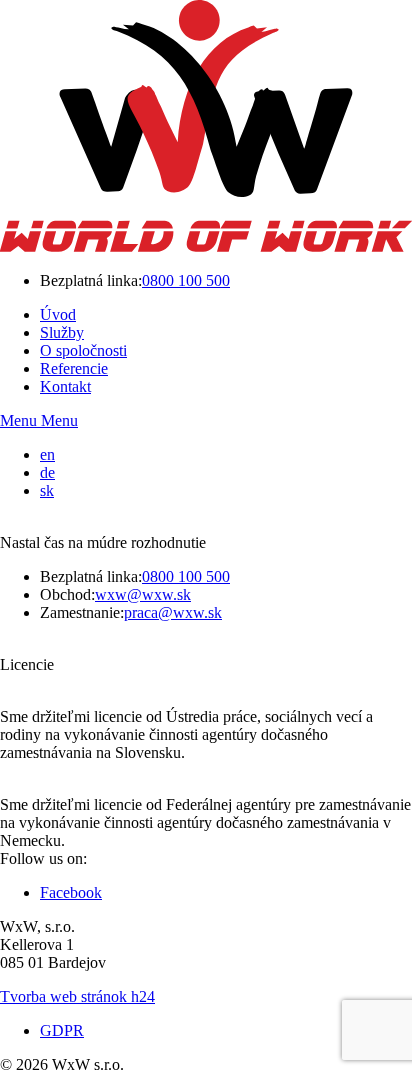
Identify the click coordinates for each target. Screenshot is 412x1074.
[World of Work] (206, 246)
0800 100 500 (186, 280)
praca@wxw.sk (173, 612)
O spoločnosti (83, 350)
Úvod (58, 314)
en (47, 454)
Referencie (74, 368)
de (47, 472)
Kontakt (65, 386)
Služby (62, 332)
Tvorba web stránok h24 (77, 996)
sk (47, 490)
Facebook (71, 892)
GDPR (62, 1030)
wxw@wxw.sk (143, 594)
